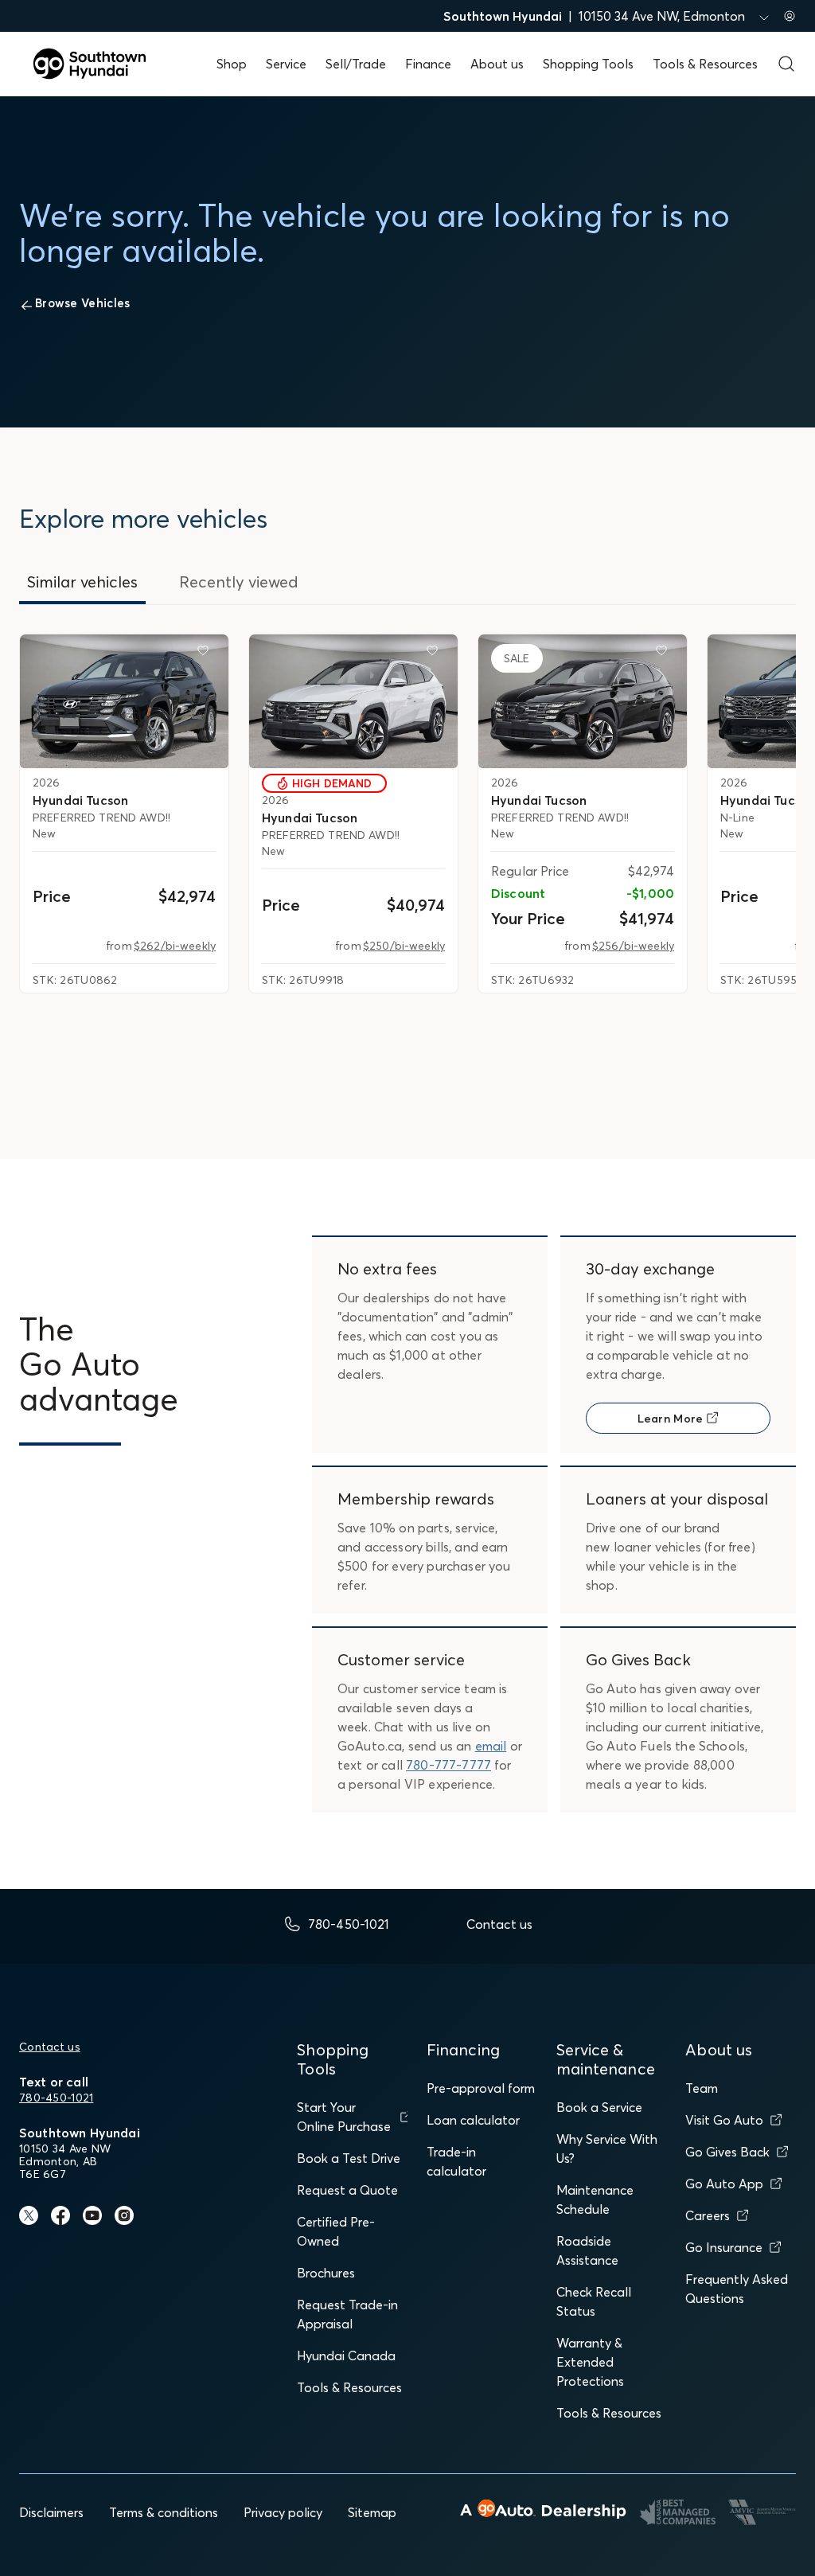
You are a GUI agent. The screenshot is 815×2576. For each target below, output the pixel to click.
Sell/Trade (356, 64)
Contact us (50, 2047)
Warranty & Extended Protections (590, 2362)
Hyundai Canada (346, 2355)
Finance (428, 64)
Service (286, 64)
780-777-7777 (448, 1765)
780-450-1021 (56, 2098)
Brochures (326, 2273)
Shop (232, 64)
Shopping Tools (588, 64)
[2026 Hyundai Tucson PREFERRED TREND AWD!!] (124, 701)
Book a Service (599, 2107)
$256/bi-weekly (633, 946)
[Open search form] (786, 64)
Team (702, 2088)
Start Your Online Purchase (344, 2117)
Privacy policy (283, 2512)
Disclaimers (51, 2512)
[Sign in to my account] (790, 16)
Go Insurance (724, 2247)
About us (497, 64)
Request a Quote (347, 2190)
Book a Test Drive (349, 2158)
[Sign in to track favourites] (206, 654)
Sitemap (372, 2512)
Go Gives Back (727, 2152)
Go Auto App (724, 2184)
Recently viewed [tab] (239, 582)
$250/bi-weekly (404, 946)
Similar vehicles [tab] (82, 582)
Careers (708, 2215)
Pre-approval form (481, 2088)
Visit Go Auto (724, 2120)
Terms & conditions (164, 2512)
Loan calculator (473, 2120)
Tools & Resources (705, 64)
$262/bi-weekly (175, 946)
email (491, 1746)
